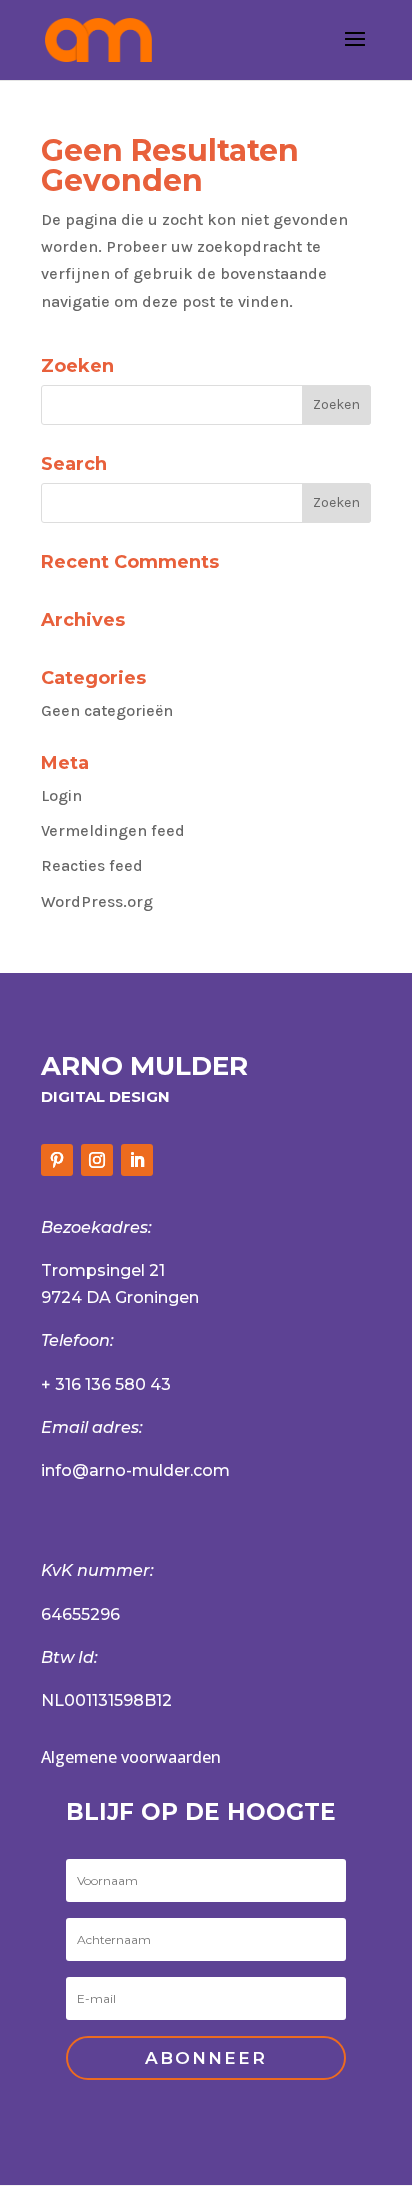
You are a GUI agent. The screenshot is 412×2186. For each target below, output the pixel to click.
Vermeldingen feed (113, 830)
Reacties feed (92, 865)
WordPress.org (97, 901)
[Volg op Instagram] (97, 1160)
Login (61, 795)
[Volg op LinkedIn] (137, 1160)
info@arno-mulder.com (135, 1470)
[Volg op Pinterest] (57, 1160)
